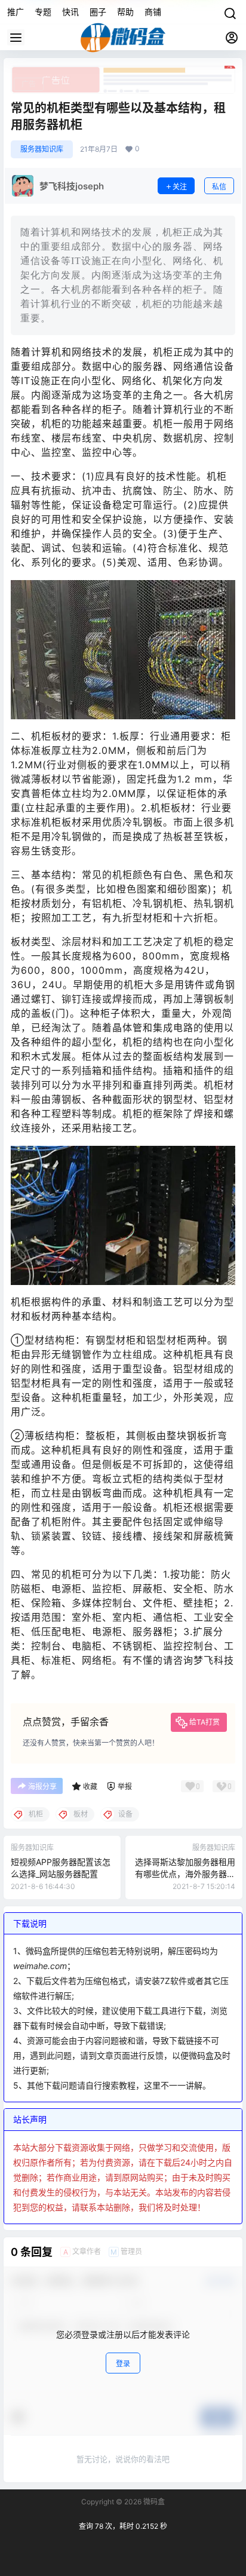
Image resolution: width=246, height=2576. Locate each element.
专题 (43, 12)
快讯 (70, 12)
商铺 (153, 12)
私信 (219, 187)
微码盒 (153, 2502)
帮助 (125, 12)
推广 (16, 12)
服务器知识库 (42, 149)
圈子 (98, 12)
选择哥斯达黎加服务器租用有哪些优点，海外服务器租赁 (185, 1873)
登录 (123, 2364)
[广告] (123, 72)
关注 (180, 187)
